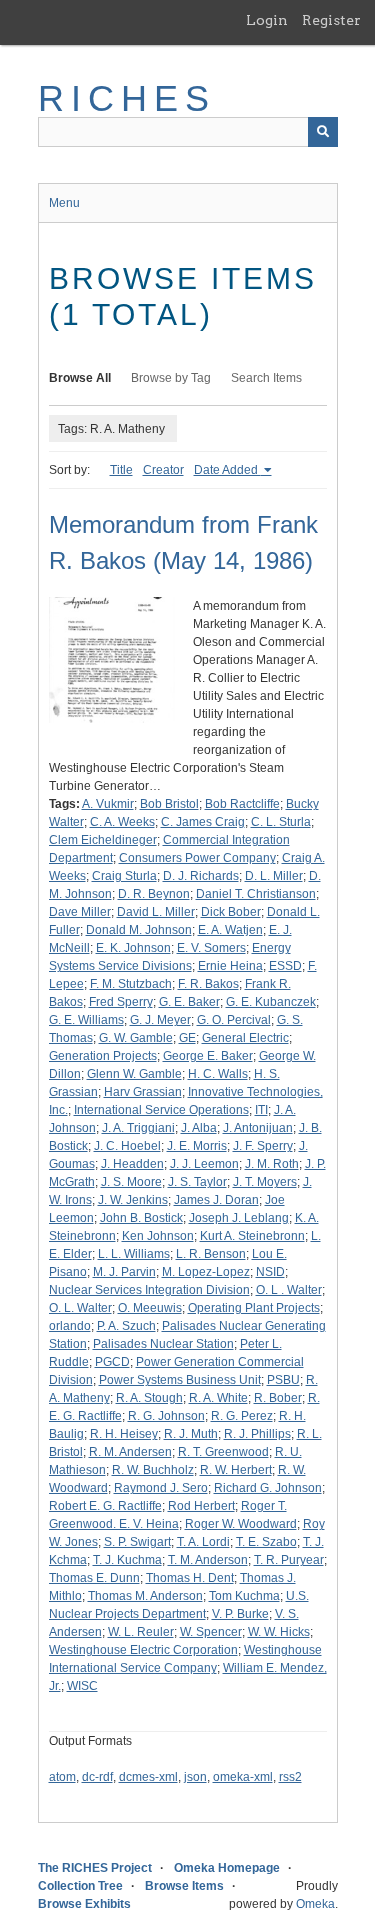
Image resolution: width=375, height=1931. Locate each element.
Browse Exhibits (84, 1904)
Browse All (80, 378)
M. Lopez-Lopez (206, 1272)
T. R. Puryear (289, 1560)
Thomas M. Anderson (145, 1596)
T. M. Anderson (208, 1560)
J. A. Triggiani (138, 1128)
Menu (64, 203)
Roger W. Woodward (241, 1524)
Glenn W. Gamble (134, 1074)
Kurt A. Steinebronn (252, 1236)
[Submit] (323, 132)
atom (62, 1777)
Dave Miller (80, 912)
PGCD (112, 1362)
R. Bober (278, 1398)
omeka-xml (243, 1777)
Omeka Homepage (227, 1868)
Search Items (266, 378)
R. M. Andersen (130, 1452)
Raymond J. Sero (161, 1488)
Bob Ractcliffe (242, 804)
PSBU (283, 1380)
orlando (70, 1326)
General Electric (245, 1038)
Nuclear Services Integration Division (149, 1290)
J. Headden (132, 1164)
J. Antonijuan (258, 1128)
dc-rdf (97, 1777)
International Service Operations (161, 1110)
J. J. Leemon (204, 1164)
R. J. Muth (191, 1434)
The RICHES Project (95, 1868)
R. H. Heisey (124, 1434)
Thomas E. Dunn (94, 1578)
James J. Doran (216, 1200)
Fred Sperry (121, 1002)
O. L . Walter (289, 1290)
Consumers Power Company (197, 858)
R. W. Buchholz (153, 1470)
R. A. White (218, 1398)
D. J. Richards (201, 876)
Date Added (227, 470)
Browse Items (184, 1886)
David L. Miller (156, 912)
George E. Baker (208, 1056)
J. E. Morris (197, 1146)
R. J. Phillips (257, 1434)
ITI (261, 1110)
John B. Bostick (141, 1218)
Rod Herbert (201, 1506)
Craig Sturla (124, 876)
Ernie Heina (230, 966)
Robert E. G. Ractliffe (105, 1506)
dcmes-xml (148, 1777)
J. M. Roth (272, 1164)
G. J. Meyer (160, 1020)
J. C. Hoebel (127, 1146)
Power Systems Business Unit (180, 1380)
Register (331, 20)
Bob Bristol (169, 804)
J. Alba (199, 1128)
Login (267, 20)
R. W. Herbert (236, 1470)
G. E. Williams (86, 1020)
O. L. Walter (80, 1308)
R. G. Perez (242, 1416)
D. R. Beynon (154, 894)
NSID (270, 1272)
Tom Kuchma (244, 1596)
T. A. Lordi (203, 1542)
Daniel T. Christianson (256, 894)
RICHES (127, 98)
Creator (163, 470)
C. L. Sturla (281, 822)
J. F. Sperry (263, 1146)
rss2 (290, 1777)
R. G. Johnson (166, 1416)
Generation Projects (103, 1056)
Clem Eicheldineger (103, 840)
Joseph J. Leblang (239, 1218)
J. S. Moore (131, 1182)
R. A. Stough (149, 1398)
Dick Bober (231, 912)
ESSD (285, 966)
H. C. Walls (218, 1074)
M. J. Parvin (124, 1272)
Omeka (315, 1904)
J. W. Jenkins (133, 1200)
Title (121, 470)
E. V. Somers (211, 948)
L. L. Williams (134, 1254)
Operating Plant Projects (254, 1308)
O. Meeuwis (150, 1308)
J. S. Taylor (197, 1182)
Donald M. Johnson (139, 930)
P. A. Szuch (126, 1326)
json (195, 1777)
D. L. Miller (274, 876)
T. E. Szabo (266, 1542)
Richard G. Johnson (268, 1488)
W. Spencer (211, 1632)
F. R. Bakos (208, 984)
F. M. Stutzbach (131, 984)
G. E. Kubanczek (271, 1002)
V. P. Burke (240, 1614)
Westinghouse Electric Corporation (143, 1650)
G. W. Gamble (136, 1038)
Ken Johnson (158, 1236)
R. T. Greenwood (223, 1452)
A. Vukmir (108, 804)
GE (187, 1038)
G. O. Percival (234, 1020)
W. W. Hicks (279, 1632)
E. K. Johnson (133, 948)
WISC (82, 1686)
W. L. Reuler (141, 1632)
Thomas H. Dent (190, 1578)
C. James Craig (203, 822)
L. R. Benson (211, 1254)
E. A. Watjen (230, 930)
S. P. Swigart (137, 1542)
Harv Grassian (143, 1092)
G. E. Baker (189, 1002)
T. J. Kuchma (127, 1560)
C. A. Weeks (122, 822)
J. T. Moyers (265, 1182)
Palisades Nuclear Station (163, 1344)
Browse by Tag (171, 378)
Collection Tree (80, 1886)
